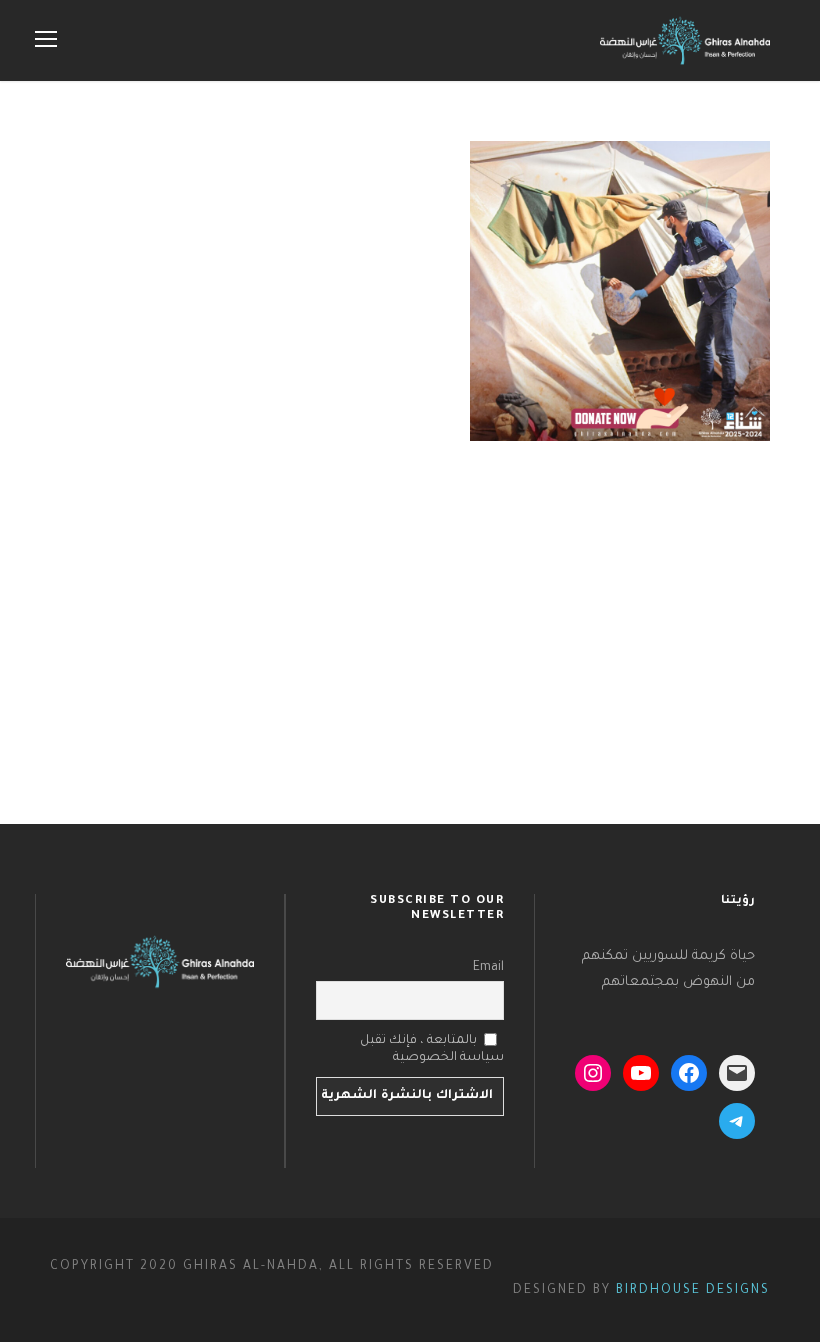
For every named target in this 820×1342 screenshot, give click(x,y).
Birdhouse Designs (693, 1291)
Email (488, 968)
